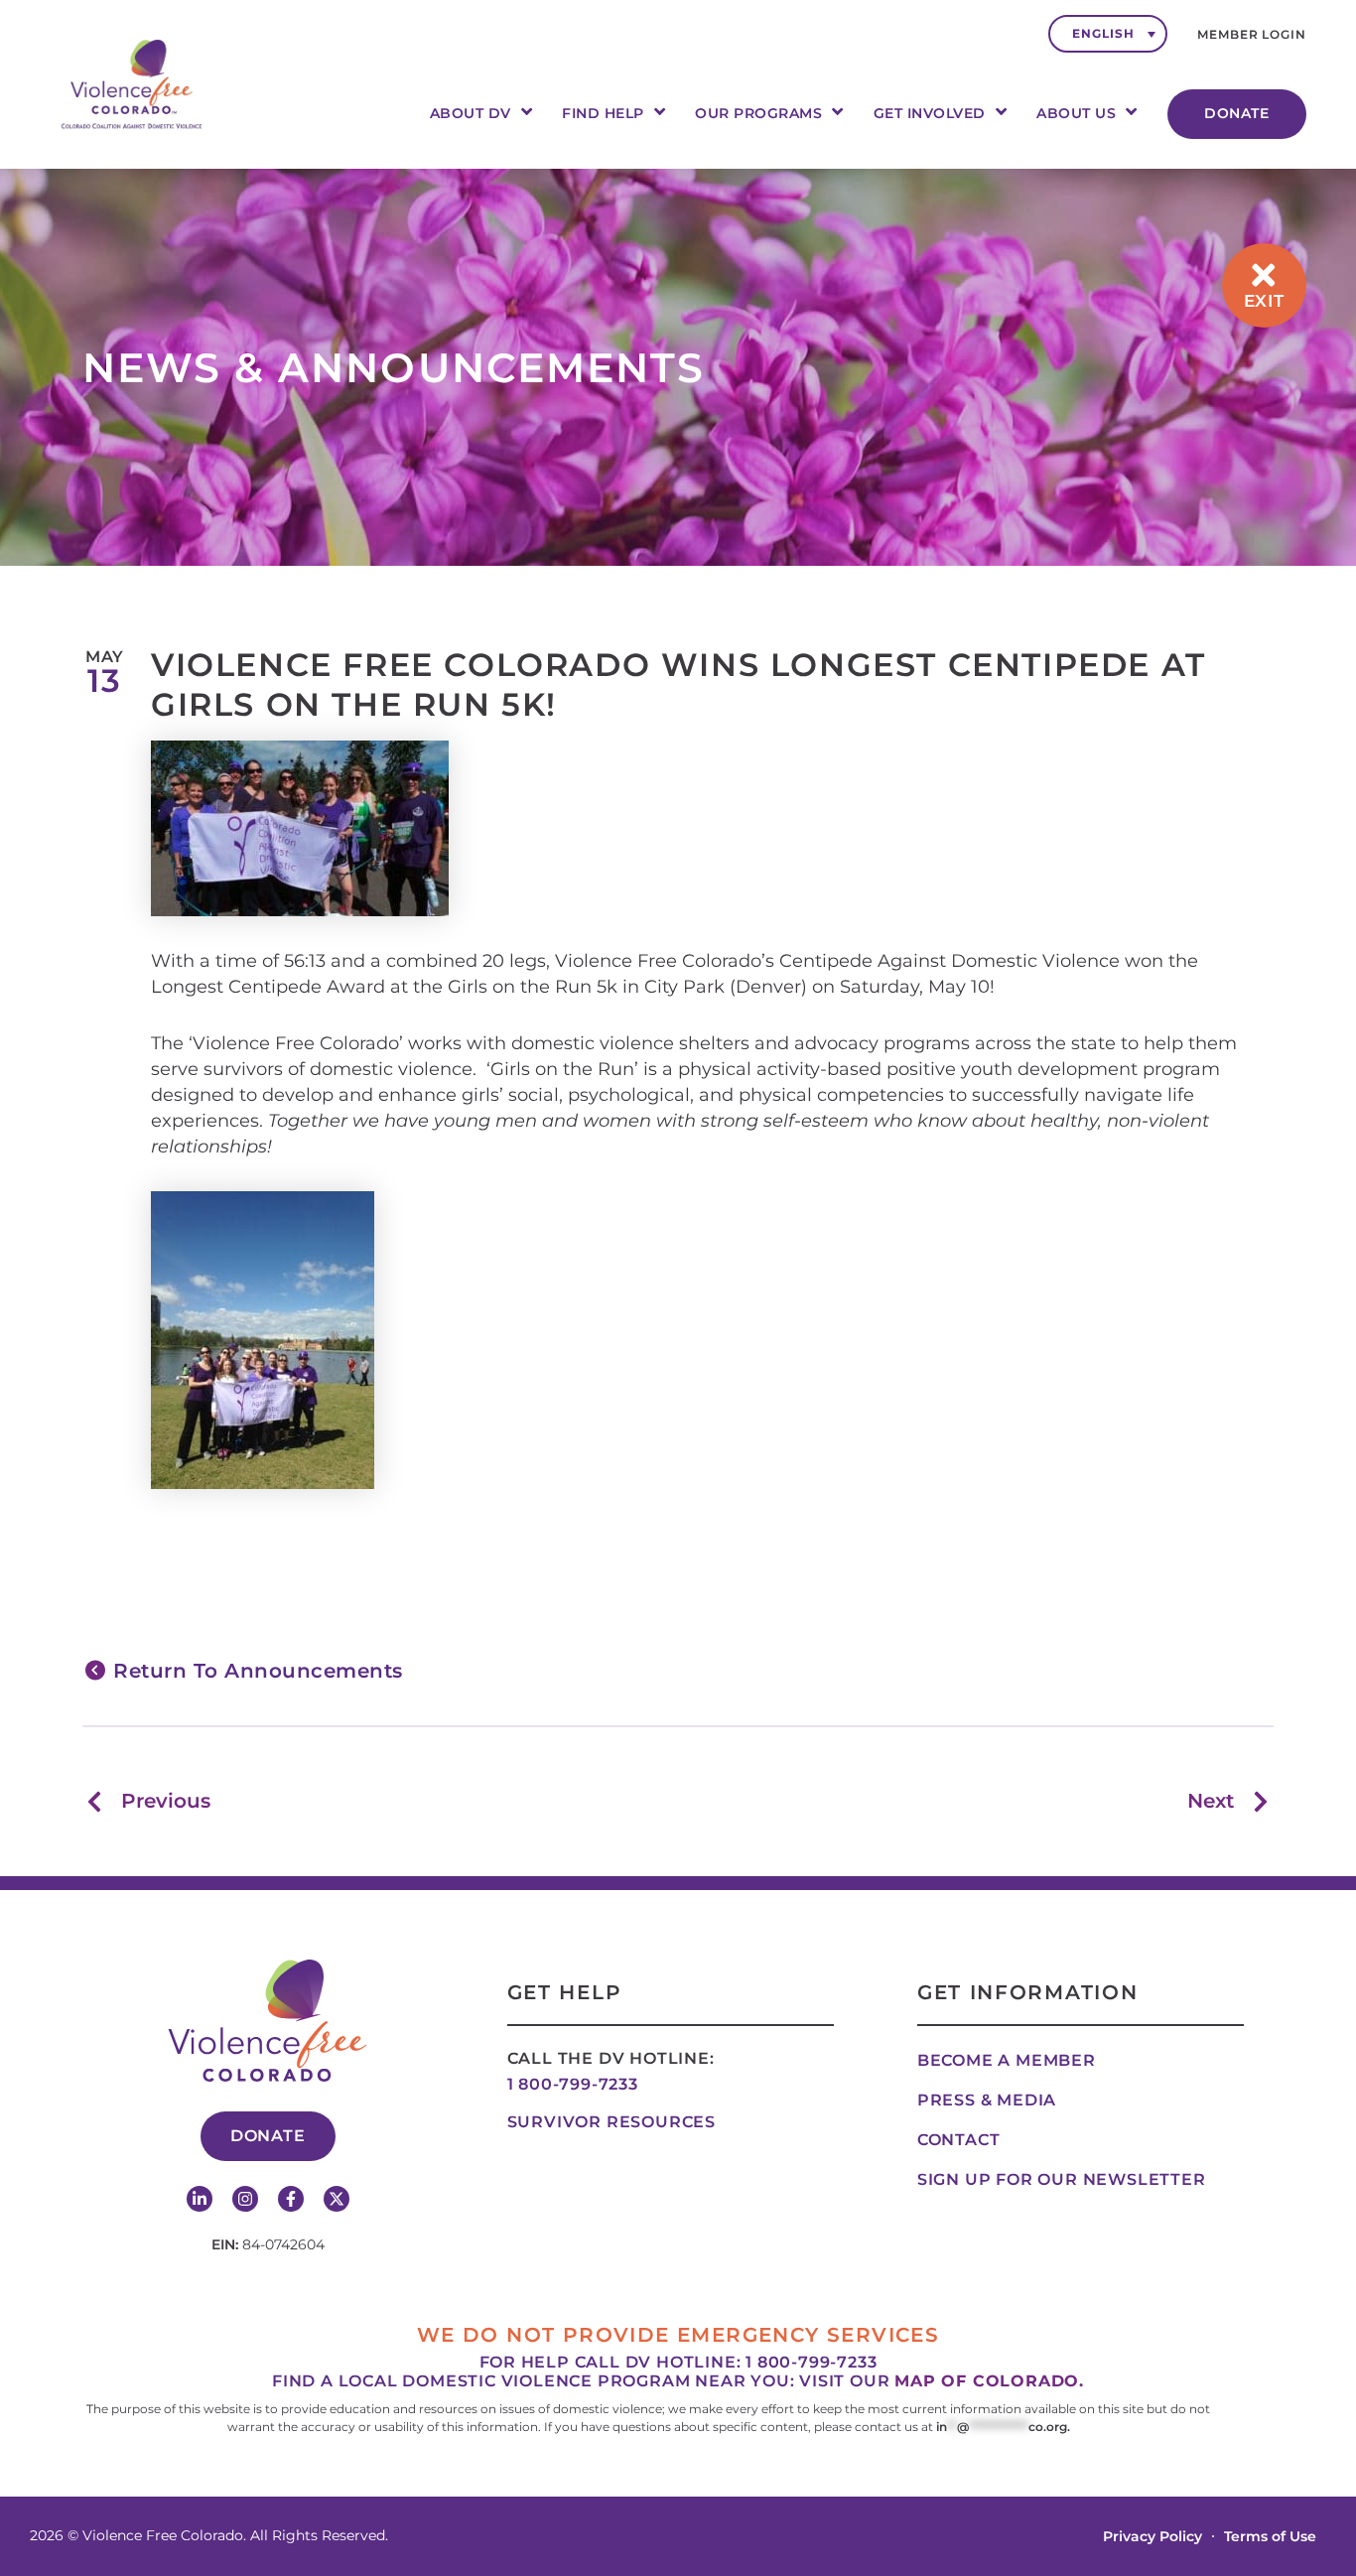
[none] (1108, 34)
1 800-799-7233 (573, 2084)
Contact (959, 2140)
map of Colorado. (989, 2381)
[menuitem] (1108, 34)
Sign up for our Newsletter (1062, 2179)
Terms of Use (1270, 2536)
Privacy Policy (1153, 2536)
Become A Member (1007, 2060)
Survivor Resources (611, 2122)
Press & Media (987, 2100)
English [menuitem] (1103, 33)
